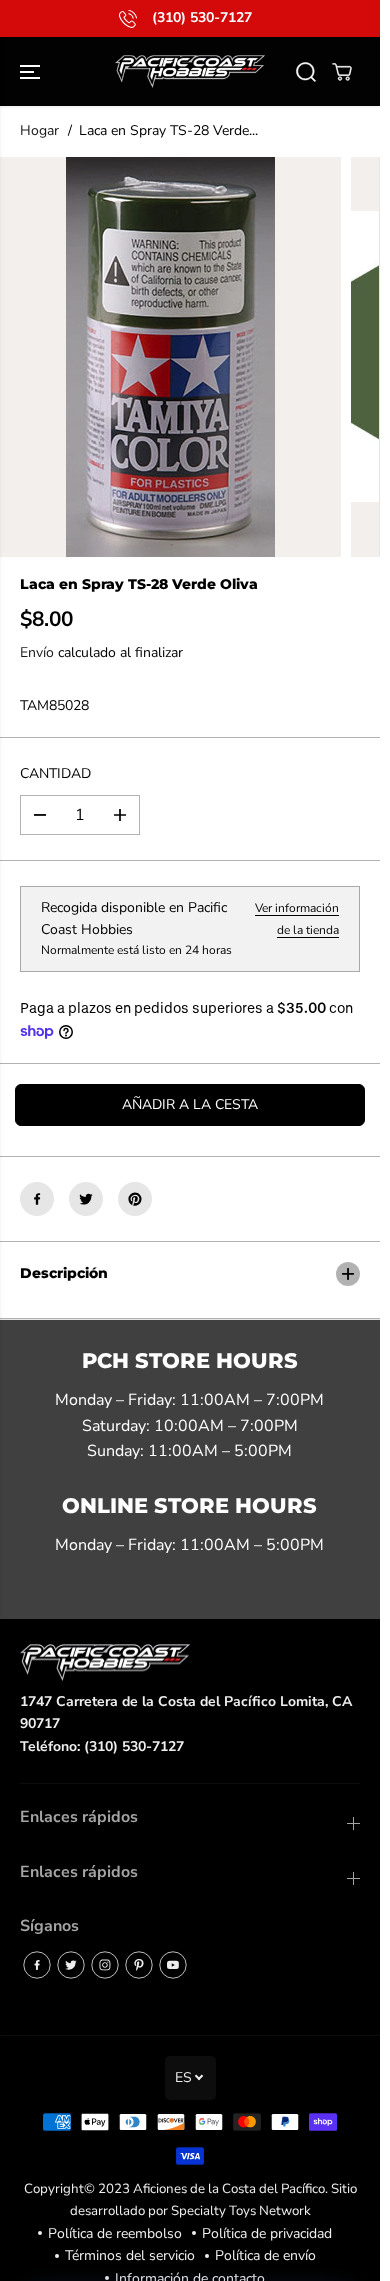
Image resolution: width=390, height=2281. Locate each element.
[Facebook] (37, 1199)
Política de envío (265, 2255)
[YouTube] (173, 1965)
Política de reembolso (115, 2233)
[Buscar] (306, 72)
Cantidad (55, 773)
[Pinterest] (135, 1199)
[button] (32, 71)
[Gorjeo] (86, 1199)
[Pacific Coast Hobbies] (190, 71)
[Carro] (342, 72)
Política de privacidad (267, 2233)
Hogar (39, 130)
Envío (37, 652)
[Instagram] (105, 1965)
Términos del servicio (130, 2255)
